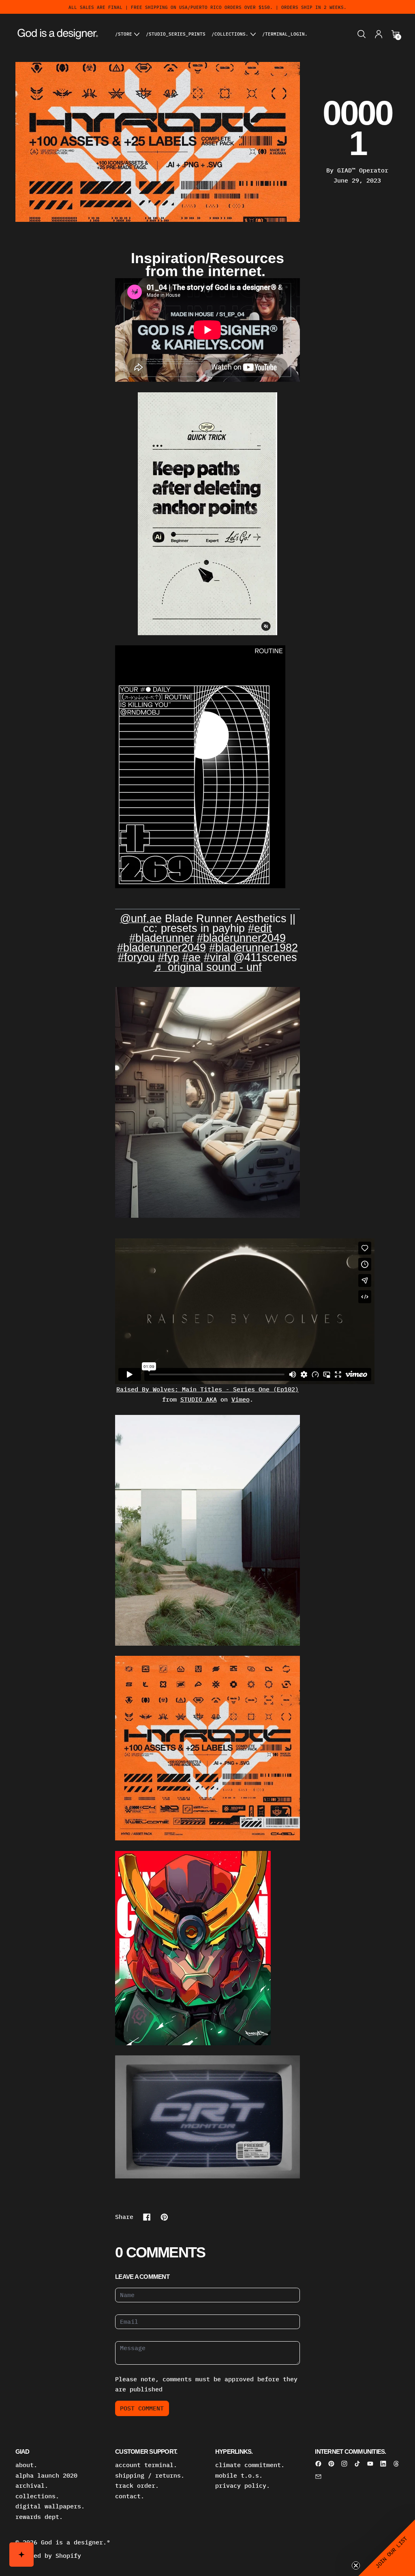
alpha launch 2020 (46, 2475)
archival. (32, 2486)
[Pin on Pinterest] (164, 2217)
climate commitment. (250, 2465)
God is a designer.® (76, 2542)
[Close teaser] (356, 2565)
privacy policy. (243, 2486)
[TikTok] (357, 2464)
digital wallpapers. (50, 2506)
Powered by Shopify (48, 2556)
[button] (362, 34)
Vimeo (241, 1399)
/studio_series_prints (176, 34)
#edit (260, 928)
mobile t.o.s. (239, 2475)
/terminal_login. (285, 34)
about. (26, 2465)
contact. (130, 2496)
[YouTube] (370, 2464)
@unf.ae (141, 919)
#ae (191, 957)
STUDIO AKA (199, 1399)
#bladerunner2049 (241, 938)
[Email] (318, 2477)
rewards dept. (39, 2517)
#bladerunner (162, 938)
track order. (137, 2486)
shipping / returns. (150, 2475)
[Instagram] (344, 2464)
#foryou (136, 957)
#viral (217, 957)
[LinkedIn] (383, 2464)
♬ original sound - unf (208, 967)
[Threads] (396, 2464)
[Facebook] (318, 2464)
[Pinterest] (331, 2464)
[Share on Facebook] (147, 2217)
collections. (37, 2496)
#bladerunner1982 (253, 948)
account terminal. (146, 2465)
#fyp (169, 957)
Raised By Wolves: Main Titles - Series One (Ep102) (207, 1389)
